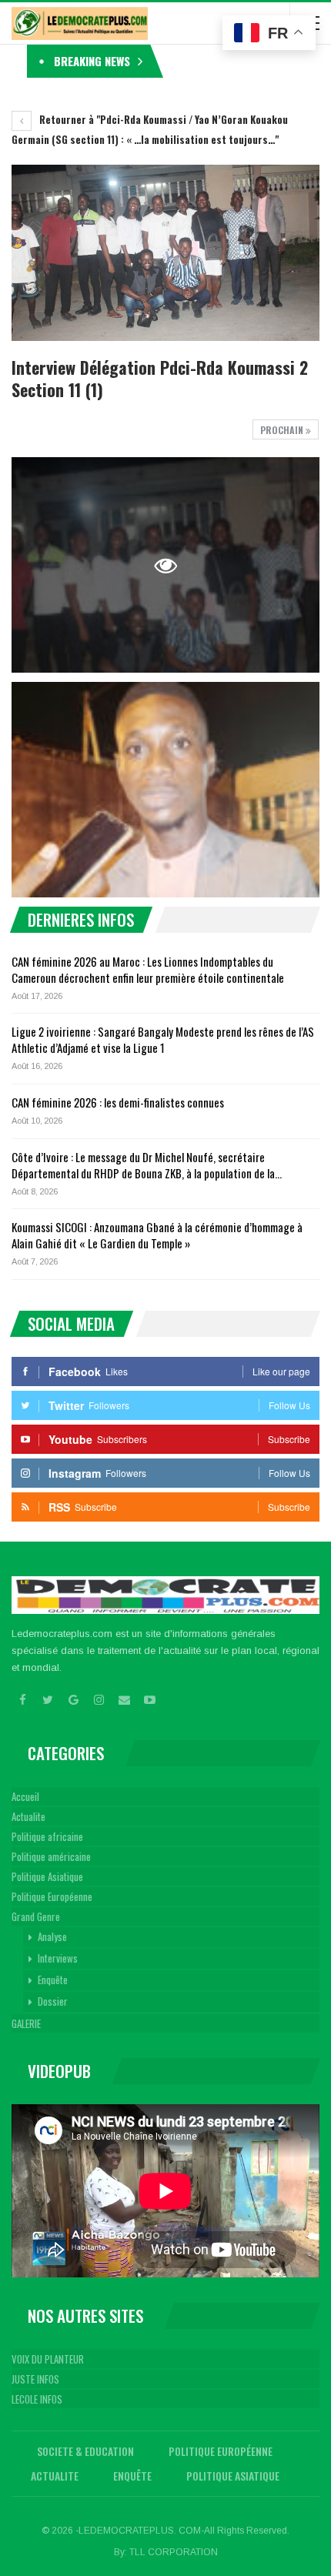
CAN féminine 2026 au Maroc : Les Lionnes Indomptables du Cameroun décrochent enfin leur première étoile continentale (148, 969)
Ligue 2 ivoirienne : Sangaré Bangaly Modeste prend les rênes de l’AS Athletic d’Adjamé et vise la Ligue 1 (163, 1039)
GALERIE (26, 2023)
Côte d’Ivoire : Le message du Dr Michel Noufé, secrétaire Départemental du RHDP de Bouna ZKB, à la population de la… (147, 1165)
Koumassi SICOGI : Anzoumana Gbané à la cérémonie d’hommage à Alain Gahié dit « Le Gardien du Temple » (157, 1235)
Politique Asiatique (47, 1876)
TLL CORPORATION (174, 2552)
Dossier (53, 2001)
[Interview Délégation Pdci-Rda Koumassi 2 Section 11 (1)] (165, 790)
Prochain (283, 430)
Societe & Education (85, 2451)
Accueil (25, 1796)
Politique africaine (47, 1836)
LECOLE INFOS (37, 2399)
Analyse (52, 1936)
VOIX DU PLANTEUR (48, 2359)
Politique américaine (51, 1856)
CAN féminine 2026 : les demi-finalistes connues (118, 1102)
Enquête (53, 1980)
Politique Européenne (52, 1896)
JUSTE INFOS (35, 2379)
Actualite (28, 1816)
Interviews (58, 1958)
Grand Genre (36, 1916)
